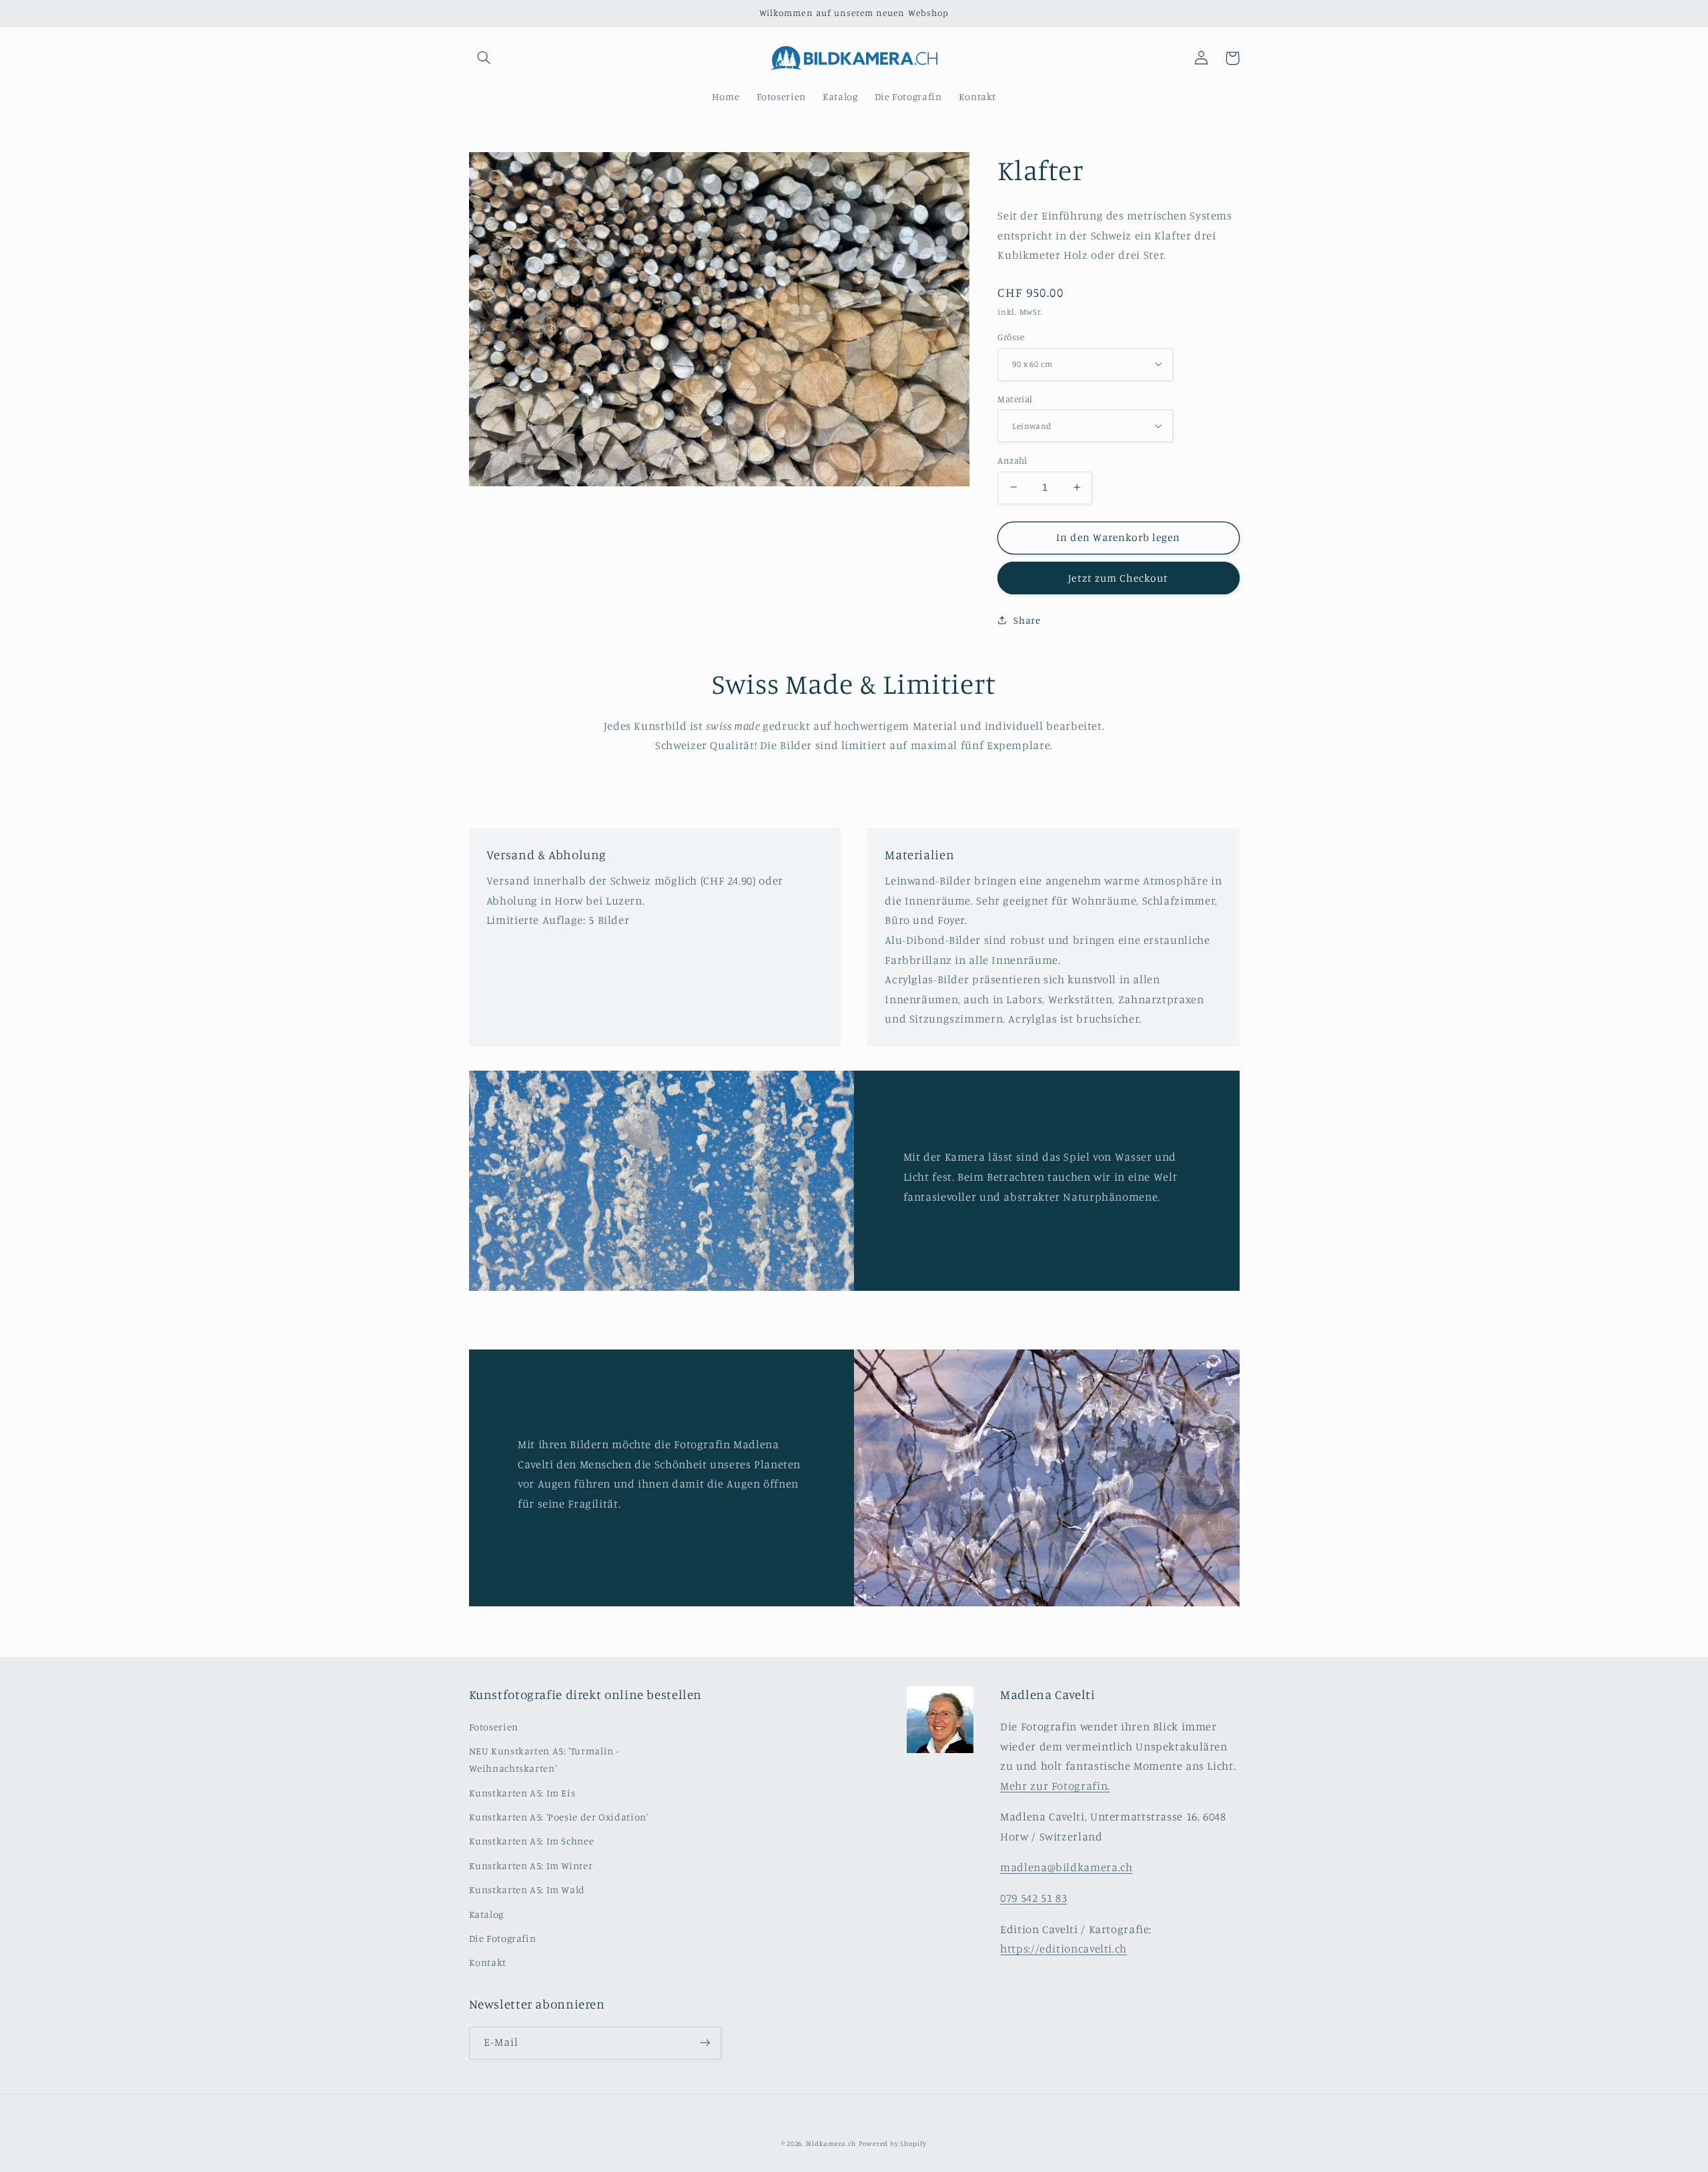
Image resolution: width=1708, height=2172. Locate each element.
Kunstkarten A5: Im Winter (531, 1865)
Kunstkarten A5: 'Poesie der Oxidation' (559, 1817)
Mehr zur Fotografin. (1055, 1786)
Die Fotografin (503, 1938)
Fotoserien (494, 1727)
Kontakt (488, 1962)
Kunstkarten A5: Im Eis (522, 1793)
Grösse (1011, 336)
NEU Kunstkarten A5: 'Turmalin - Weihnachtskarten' (544, 1759)
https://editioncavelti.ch (1063, 1949)
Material (1015, 398)
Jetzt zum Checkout (1118, 577)
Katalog (486, 1914)
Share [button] (1027, 620)
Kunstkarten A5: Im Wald (527, 1889)
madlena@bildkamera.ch (1066, 1867)
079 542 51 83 (1033, 1898)
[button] (484, 58)
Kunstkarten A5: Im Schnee (532, 1841)
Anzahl (1012, 460)
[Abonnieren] (705, 2043)
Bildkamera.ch (831, 2143)
